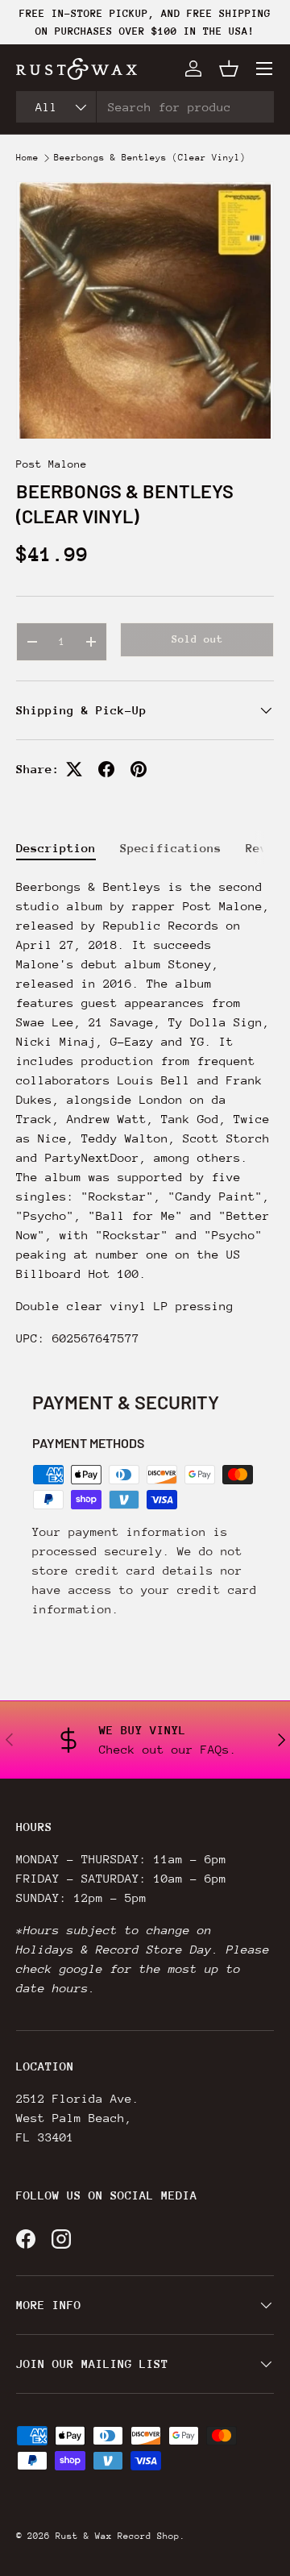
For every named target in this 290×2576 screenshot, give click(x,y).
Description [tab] (56, 848)
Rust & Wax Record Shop (118, 2536)
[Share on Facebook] (106, 769)
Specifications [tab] (171, 848)
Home (27, 158)
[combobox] (145, 107)
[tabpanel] (145, 1113)
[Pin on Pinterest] (139, 769)
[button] (229, 69)
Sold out (197, 639)
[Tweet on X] (74, 769)
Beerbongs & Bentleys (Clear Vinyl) (150, 158)
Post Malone (52, 464)
